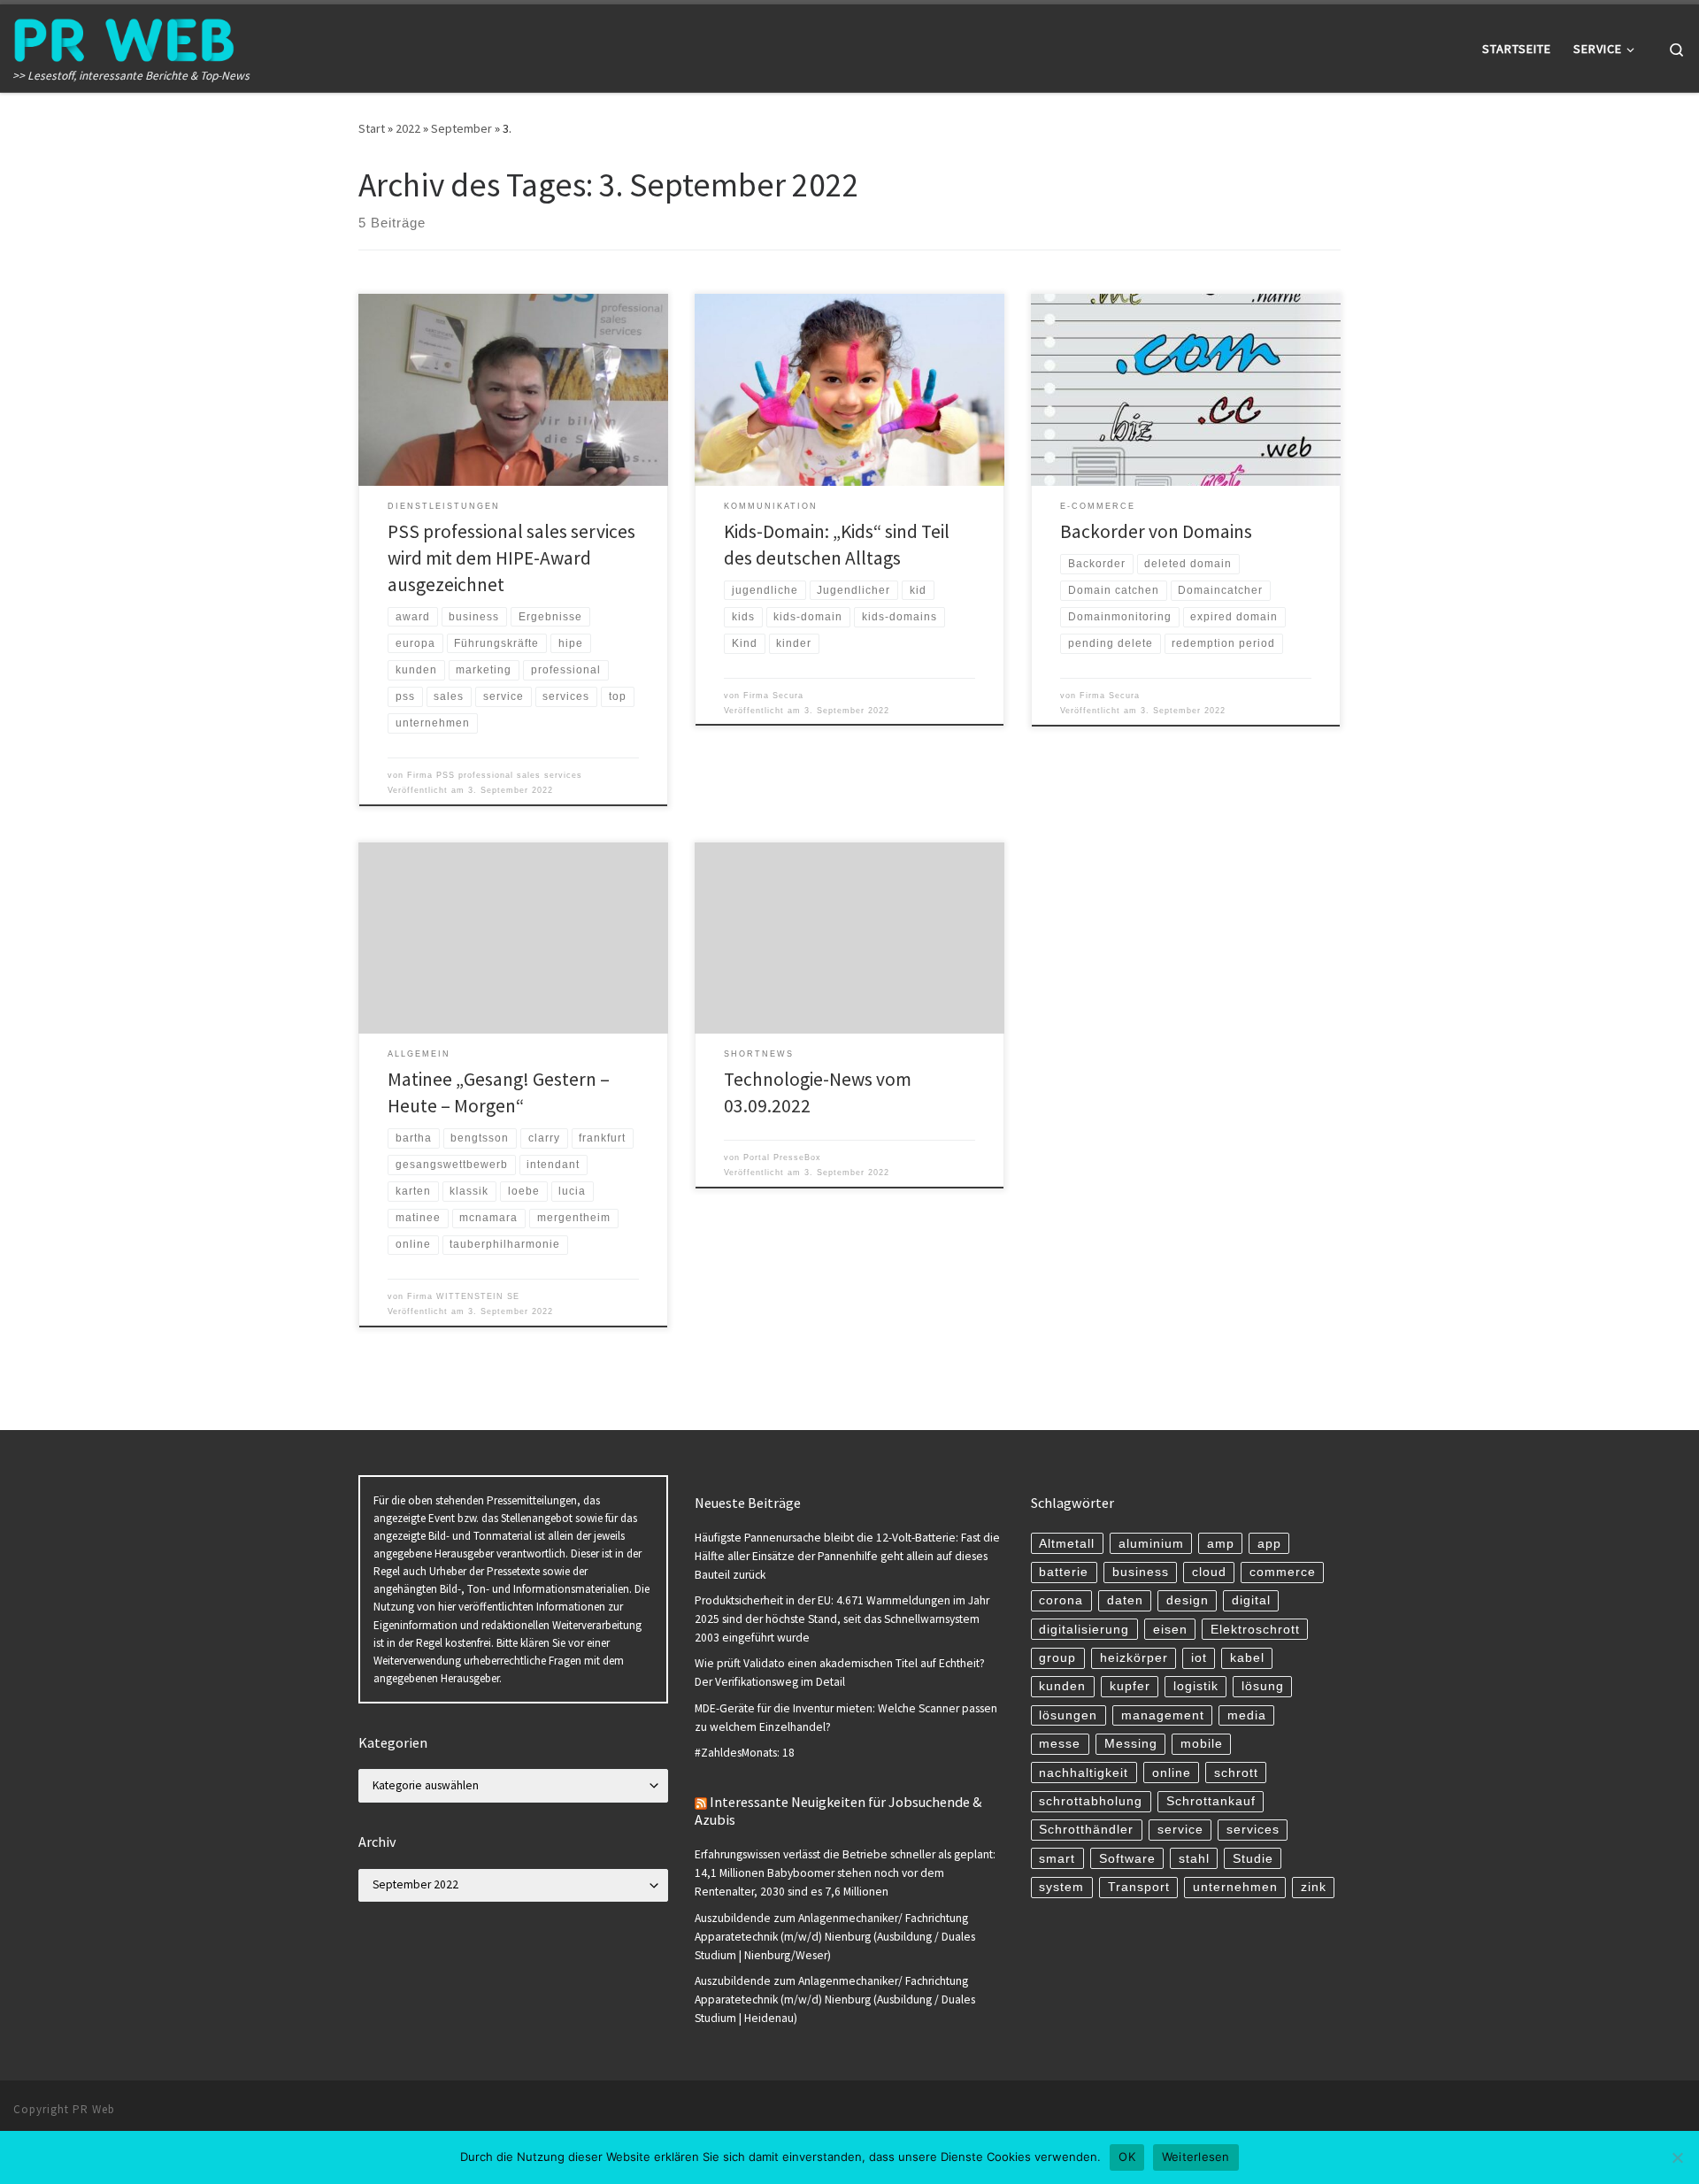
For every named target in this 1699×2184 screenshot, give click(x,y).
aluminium (1151, 1544)
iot (1199, 1658)
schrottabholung (1091, 1801)
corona (1061, 1600)
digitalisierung (1084, 1630)
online (1172, 1773)
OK (1127, 2157)
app (1269, 1544)
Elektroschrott (1255, 1630)
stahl (1194, 1859)
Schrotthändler (1086, 1830)
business (1141, 1572)
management (1163, 1715)
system (1061, 1887)
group (1057, 1658)
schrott (1236, 1773)
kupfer (1130, 1686)
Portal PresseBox (782, 1157)
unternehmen (1235, 1887)
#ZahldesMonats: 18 (745, 1753)
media (1247, 1715)
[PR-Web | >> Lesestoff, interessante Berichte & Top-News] (124, 37)
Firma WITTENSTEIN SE (463, 1296)
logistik (1196, 1686)
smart (1057, 1859)
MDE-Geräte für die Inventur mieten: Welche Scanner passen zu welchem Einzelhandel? (846, 1718)
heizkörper (1134, 1658)
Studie (1253, 1859)
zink (1314, 1887)
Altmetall (1067, 1544)
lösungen (1068, 1715)
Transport (1139, 1887)
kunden (1062, 1686)
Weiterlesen (1196, 2157)
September (461, 128)
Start (372, 128)
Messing (1131, 1744)
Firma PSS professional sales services (495, 775)
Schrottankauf (1211, 1801)
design (1188, 1600)
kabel (1247, 1658)
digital (1251, 1600)
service (1180, 1830)
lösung (1263, 1686)
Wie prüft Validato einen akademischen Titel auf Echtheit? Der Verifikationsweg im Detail (840, 1673)
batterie (1064, 1572)
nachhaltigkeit (1084, 1773)
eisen (1170, 1630)
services (1253, 1830)
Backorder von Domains (1156, 531)
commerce (1283, 1572)
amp (1221, 1544)
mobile (1202, 1744)
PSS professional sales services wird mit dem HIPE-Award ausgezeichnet (511, 558)
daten (1125, 1600)
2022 (408, 128)
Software (1127, 1859)
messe (1060, 1744)
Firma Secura (773, 696)
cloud (1209, 1572)
